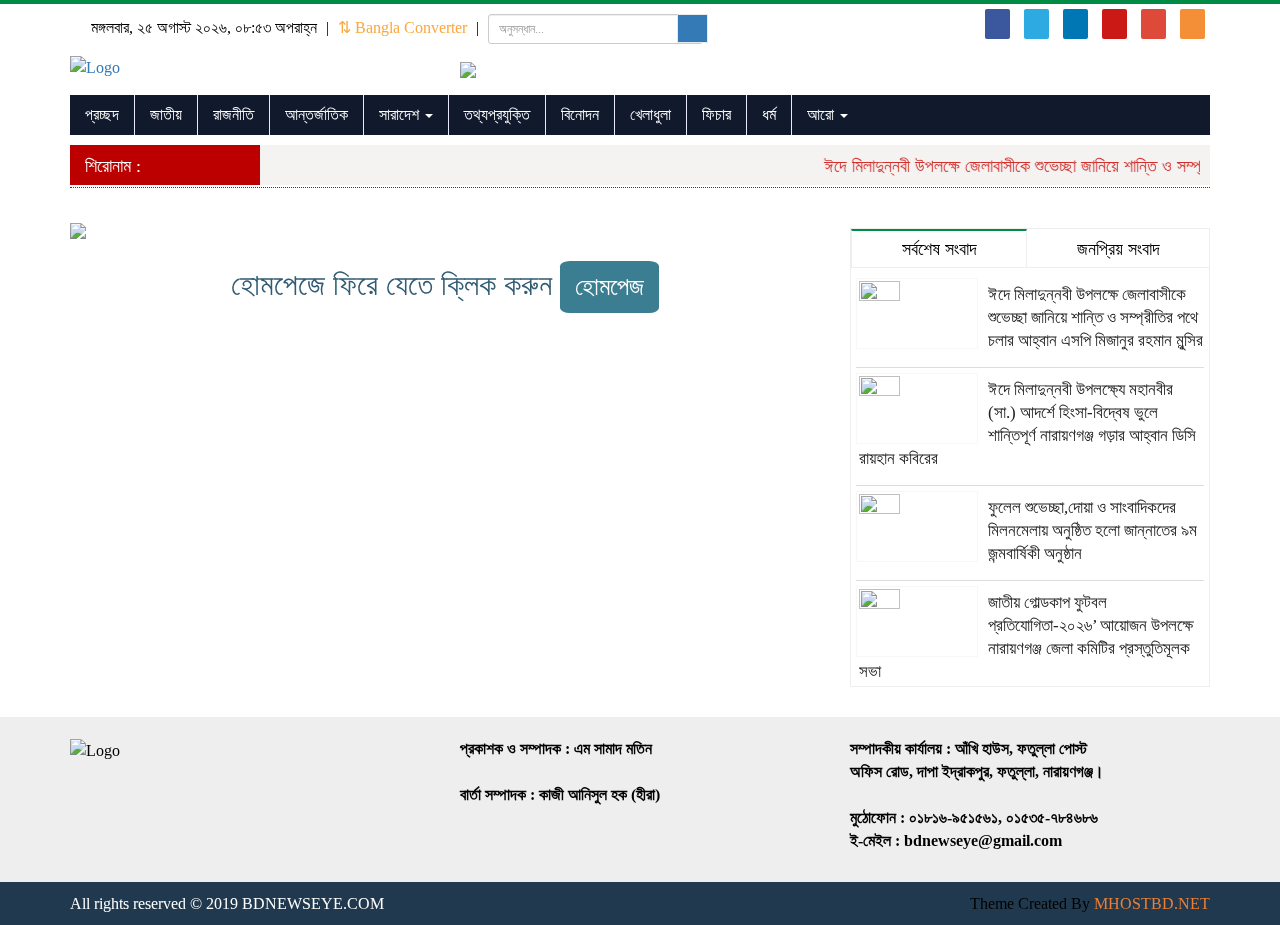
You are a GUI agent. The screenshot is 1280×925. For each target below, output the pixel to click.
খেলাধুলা (650, 114)
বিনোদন (580, 114)
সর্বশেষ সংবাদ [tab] (939, 249)
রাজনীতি (233, 114)
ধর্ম (769, 114)
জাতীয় (166, 114)
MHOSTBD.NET (1152, 903)
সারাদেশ (401, 114)
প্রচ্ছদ (102, 114)
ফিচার (716, 114)
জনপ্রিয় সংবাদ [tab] (1118, 249)
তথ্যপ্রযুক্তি (497, 114)
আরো (822, 114)
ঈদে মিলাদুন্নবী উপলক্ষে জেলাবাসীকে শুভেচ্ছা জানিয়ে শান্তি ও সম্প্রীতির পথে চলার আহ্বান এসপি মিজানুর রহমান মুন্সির (1095, 317)
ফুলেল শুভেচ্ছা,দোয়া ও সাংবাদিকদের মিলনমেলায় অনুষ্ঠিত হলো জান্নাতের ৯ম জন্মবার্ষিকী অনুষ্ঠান (1092, 530)
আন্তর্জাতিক (316, 114)
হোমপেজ (609, 286)
